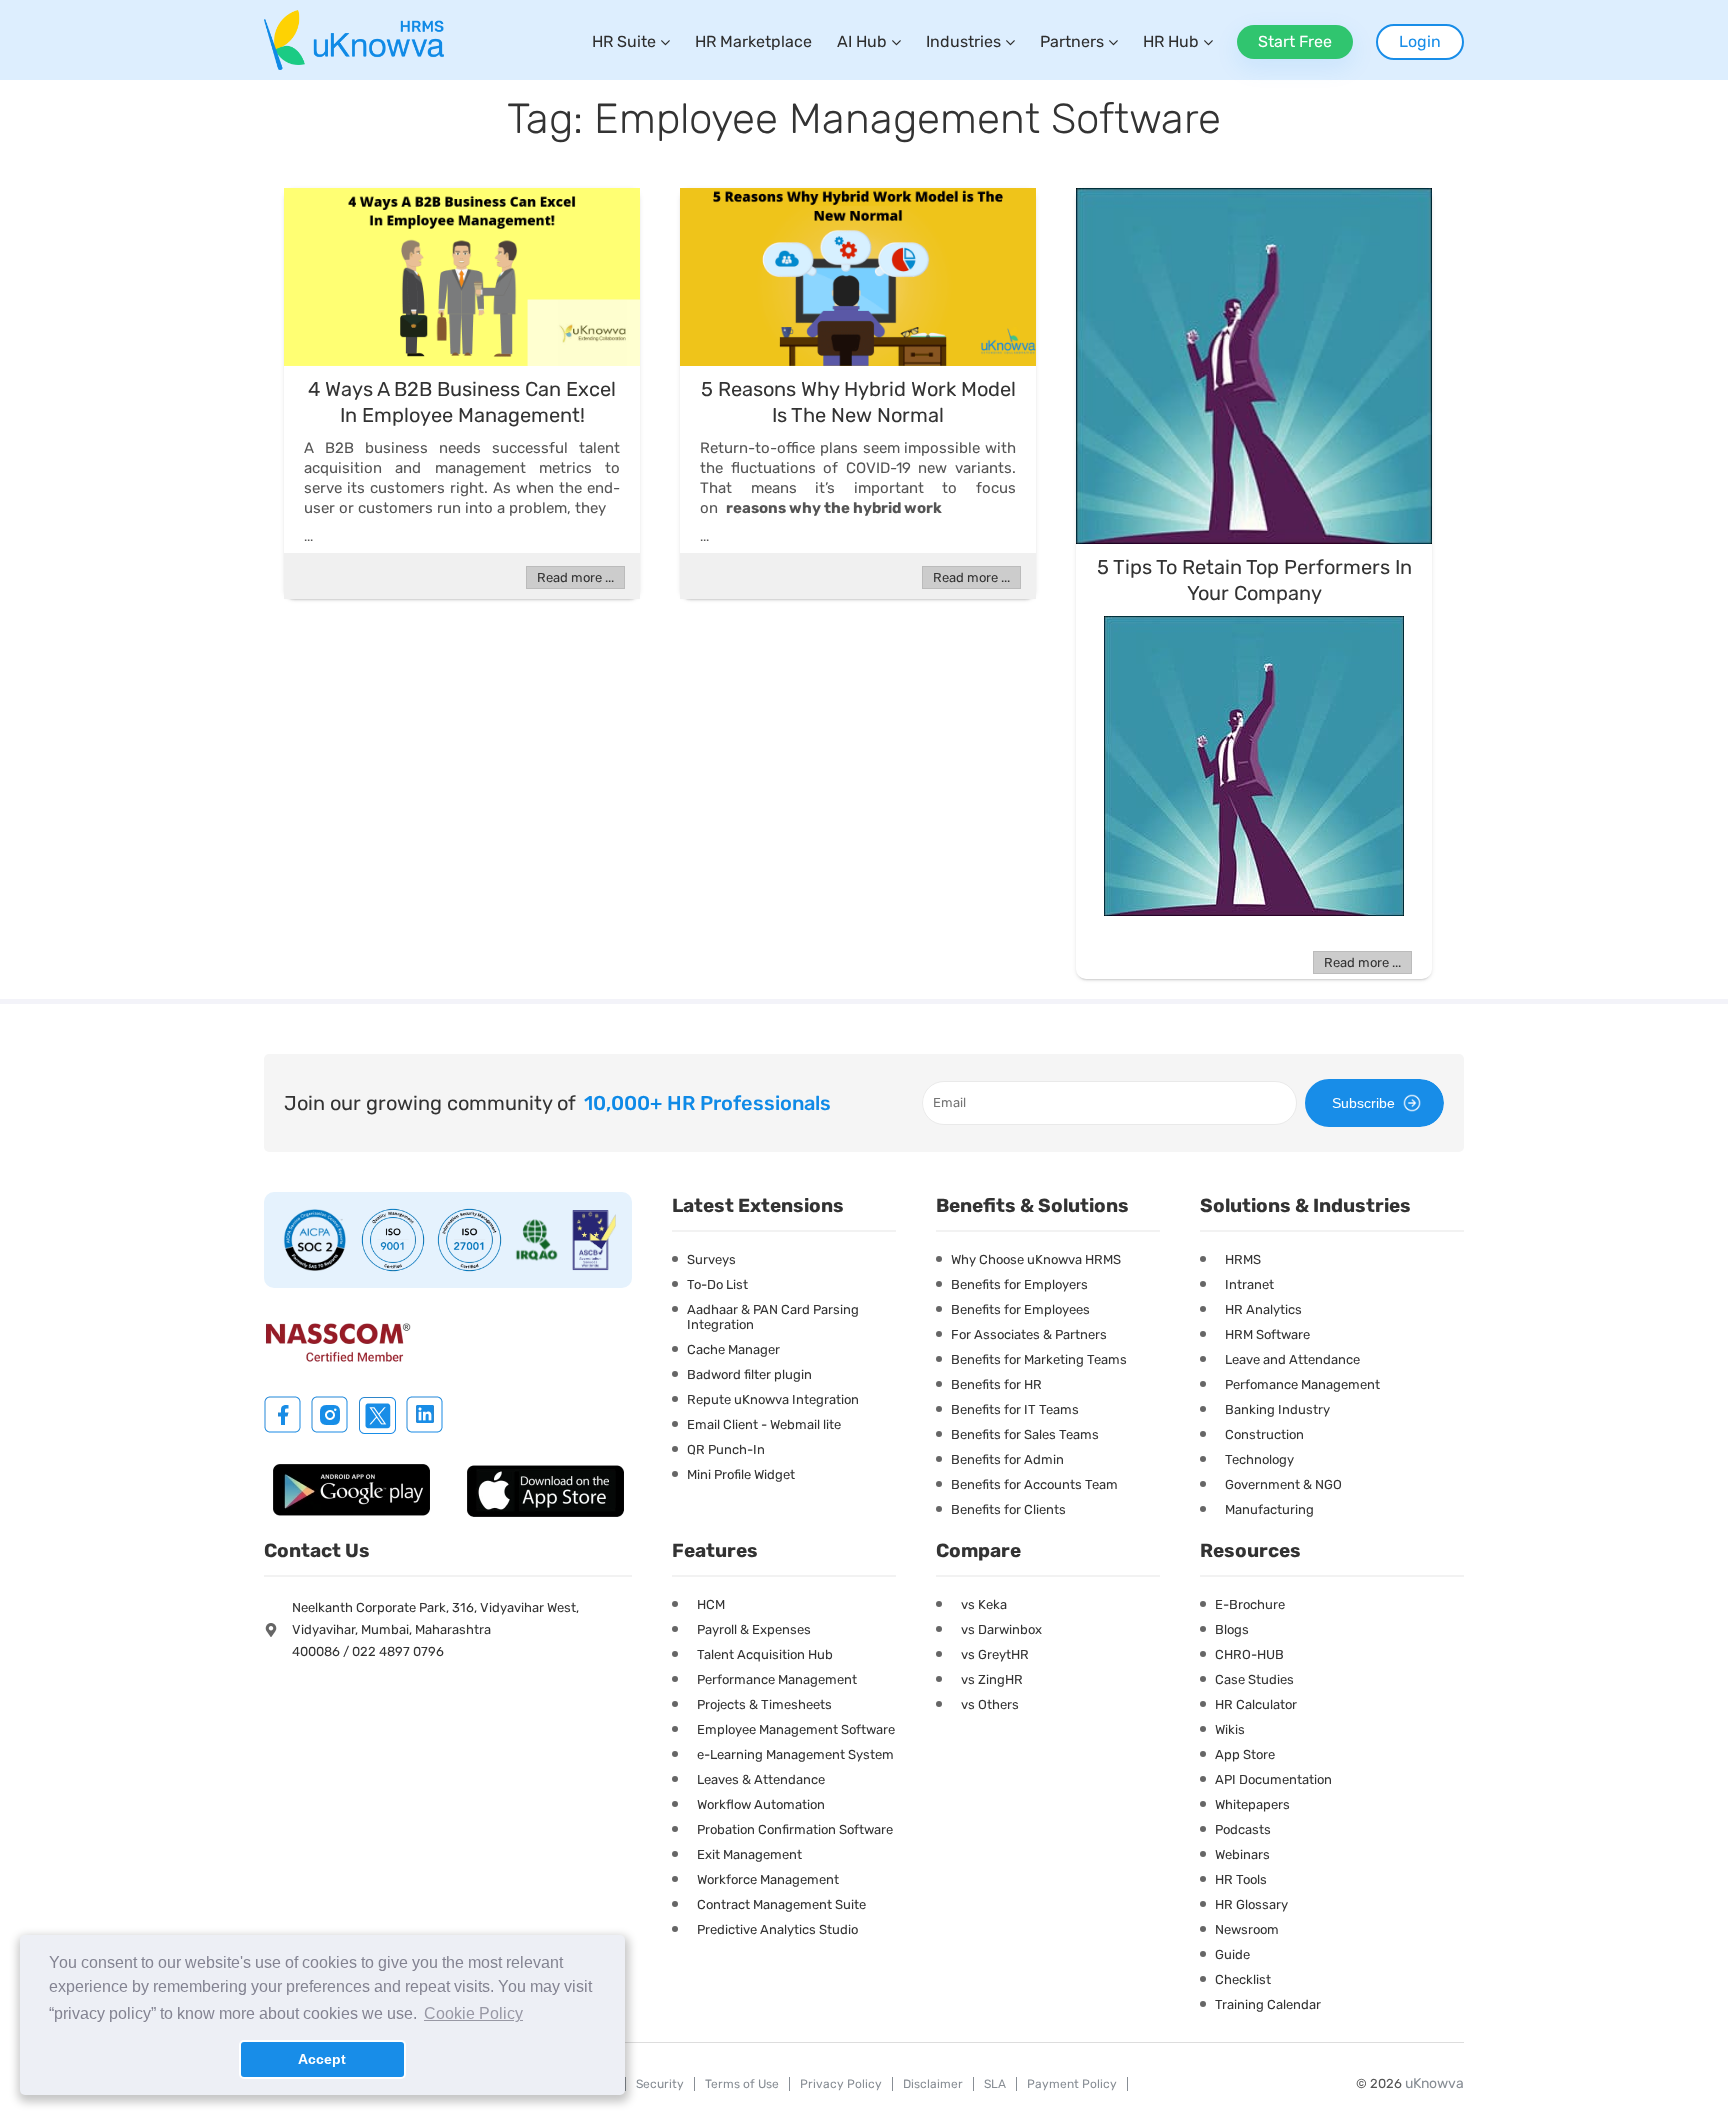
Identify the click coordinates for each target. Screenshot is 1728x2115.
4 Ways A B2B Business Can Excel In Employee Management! (462, 402)
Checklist (1243, 1979)
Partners (1072, 41)
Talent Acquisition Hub (765, 1654)
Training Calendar (1268, 2004)
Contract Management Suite (781, 1904)
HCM (711, 1604)
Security (660, 2084)
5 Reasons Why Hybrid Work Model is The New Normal (858, 402)
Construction (1264, 1434)
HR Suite (624, 41)
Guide (1232, 1954)
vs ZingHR (992, 1679)
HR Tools (1241, 1879)
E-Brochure (1250, 1604)
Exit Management (749, 1854)
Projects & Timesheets (764, 1704)
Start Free (1295, 41)
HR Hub (1171, 41)
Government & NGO (1283, 1484)
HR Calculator (1256, 1704)
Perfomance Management (1302, 1384)
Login (1420, 41)
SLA (995, 2084)
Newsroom (1247, 1929)
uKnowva (1434, 2083)
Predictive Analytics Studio (777, 1929)
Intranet (1249, 1284)
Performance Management (777, 1679)
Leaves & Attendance (761, 1779)
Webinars (1242, 1854)
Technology (1259, 1459)
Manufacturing (1269, 1509)
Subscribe (1363, 1103)
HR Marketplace (753, 41)
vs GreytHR (995, 1654)
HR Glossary (1251, 1904)
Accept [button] (322, 2059)
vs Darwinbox (1001, 1629)
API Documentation (1273, 1779)
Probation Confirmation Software (795, 1829)
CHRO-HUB (1249, 1654)
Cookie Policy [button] (473, 2013)
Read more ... (575, 577)
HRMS (1243, 1259)
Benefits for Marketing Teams (1039, 1359)
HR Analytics (1263, 1309)
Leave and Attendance (1292, 1359)
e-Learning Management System (795, 1754)
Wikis (1230, 1729)
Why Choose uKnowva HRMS (1036, 1259)
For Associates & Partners (1029, 1334)
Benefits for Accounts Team (1034, 1484)
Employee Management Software (796, 1729)
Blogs (1232, 1629)
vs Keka (984, 1604)
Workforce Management (768, 1879)
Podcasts (1243, 1829)
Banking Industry (1277, 1409)
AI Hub (862, 41)
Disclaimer (933, 2084)
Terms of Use (742, 2084)
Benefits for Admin (1007, 1459)
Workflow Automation (761, 1804)
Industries (963, 41)
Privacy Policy (841, 2084)
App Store (1245, 1754)
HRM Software (1267, 1334)
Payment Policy (1072, 2084)
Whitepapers (1252, 1804)
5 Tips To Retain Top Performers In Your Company (1254, 580)
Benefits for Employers (1019, 1284)
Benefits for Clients (1008, 1509)
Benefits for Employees (1020, 1309)
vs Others (990, 1704)
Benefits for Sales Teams (1025, 1434)
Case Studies (1254, 1679)
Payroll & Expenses (754, 1629)
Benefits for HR (996, 1384)
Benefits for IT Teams (1015, 1409)
